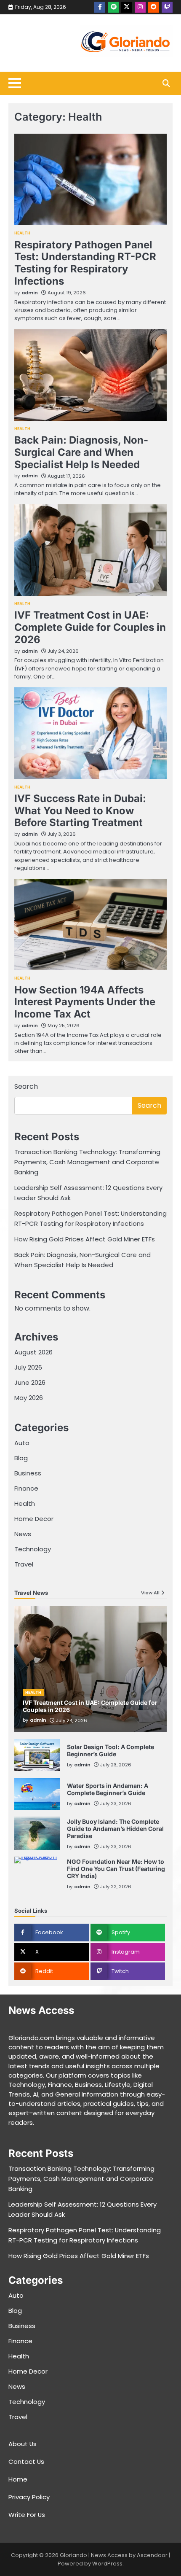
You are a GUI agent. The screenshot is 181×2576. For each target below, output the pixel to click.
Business (28, 1473)
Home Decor (34, 1519)
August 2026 (33, 1352)
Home (18, 2479)
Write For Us (27, 2515)
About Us (23, 2444)
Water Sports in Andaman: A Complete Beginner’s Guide (108, 1789)
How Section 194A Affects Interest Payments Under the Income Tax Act (85, 1002)
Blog (21, 1458)
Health (23, 233)
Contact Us (26, 2462)
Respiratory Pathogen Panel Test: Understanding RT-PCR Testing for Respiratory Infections (85, 263)
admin (30, 293)
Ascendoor (152, 2555)
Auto (22, 1443)
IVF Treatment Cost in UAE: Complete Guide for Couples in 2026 (90, 627)
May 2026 (29, 1398)
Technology (33, 1549)
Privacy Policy (29, 2497)
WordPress (107, 2564)
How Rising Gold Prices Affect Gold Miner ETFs (85, 1239)
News (23, 1534)
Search (26, 1086)
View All (150, 1593)
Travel (24, 1564)
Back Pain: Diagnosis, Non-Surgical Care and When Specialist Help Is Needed (81, 452)
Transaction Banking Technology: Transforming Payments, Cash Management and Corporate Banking (87, 1162)
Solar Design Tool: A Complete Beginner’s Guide (110, 1750)
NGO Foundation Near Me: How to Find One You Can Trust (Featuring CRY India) (116, 1869)
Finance (26, 1488)
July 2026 (28, 1367)
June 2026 (30, 1382)
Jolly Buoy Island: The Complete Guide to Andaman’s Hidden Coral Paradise (115, 1829)
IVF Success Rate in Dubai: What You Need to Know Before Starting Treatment (80, 811)
